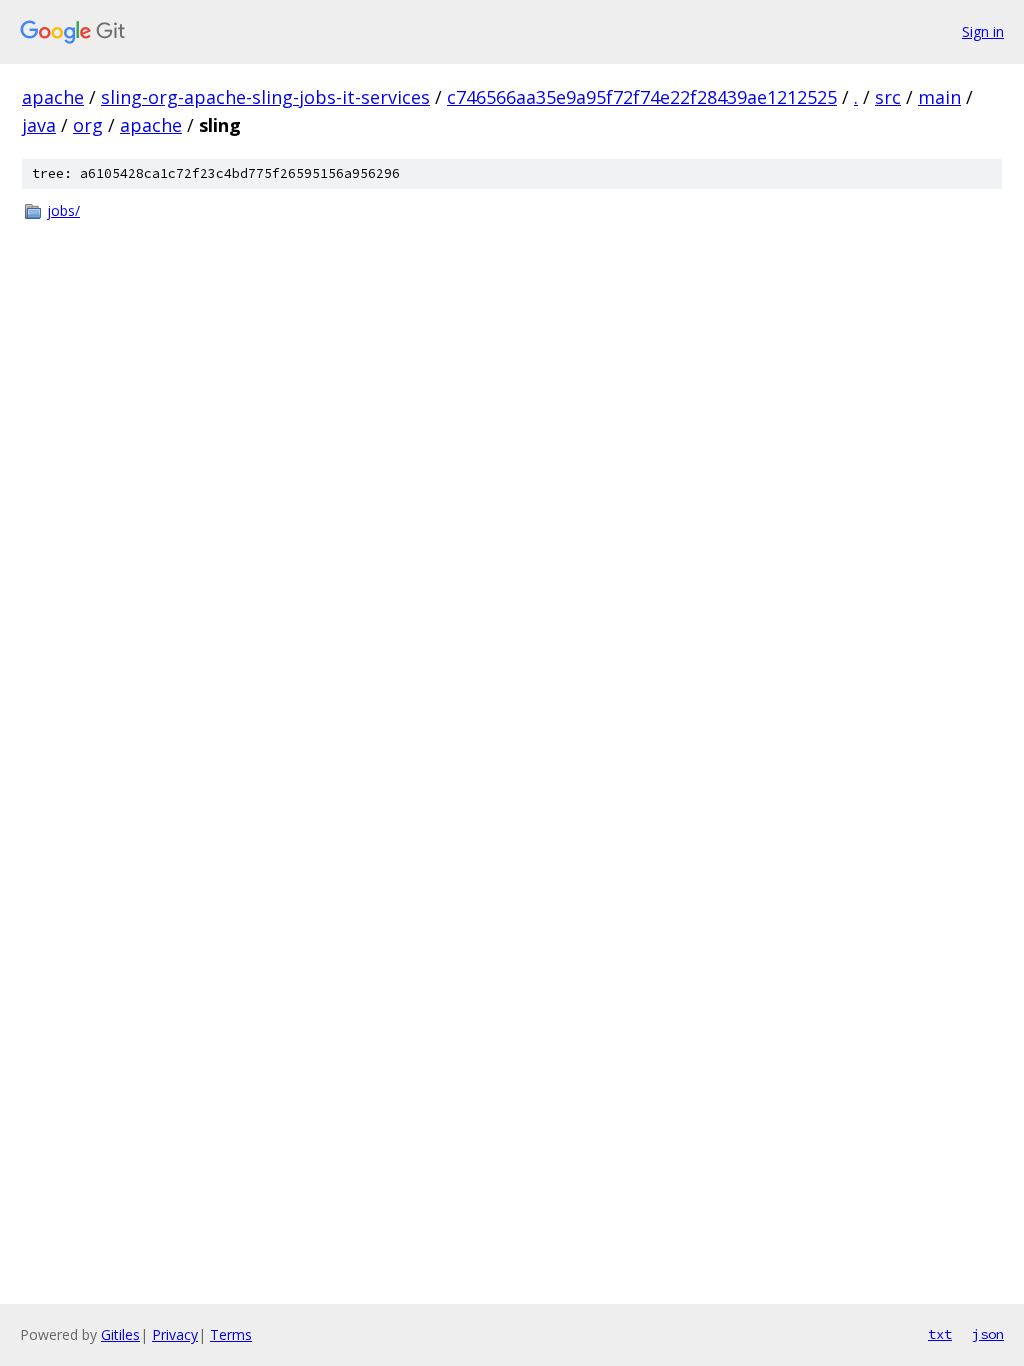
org (88, 125)
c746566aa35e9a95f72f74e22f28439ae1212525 (642, 97)
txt (940, 1334)
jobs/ (63, 210)
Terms (231, 1334)
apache (53, 97)
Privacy (175, 1334)
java (39, 125)
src (888, 97)
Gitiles (120, 1334)
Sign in (983, 31)
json (988, 1334)
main (939, 97)
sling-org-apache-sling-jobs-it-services (265, 97)
